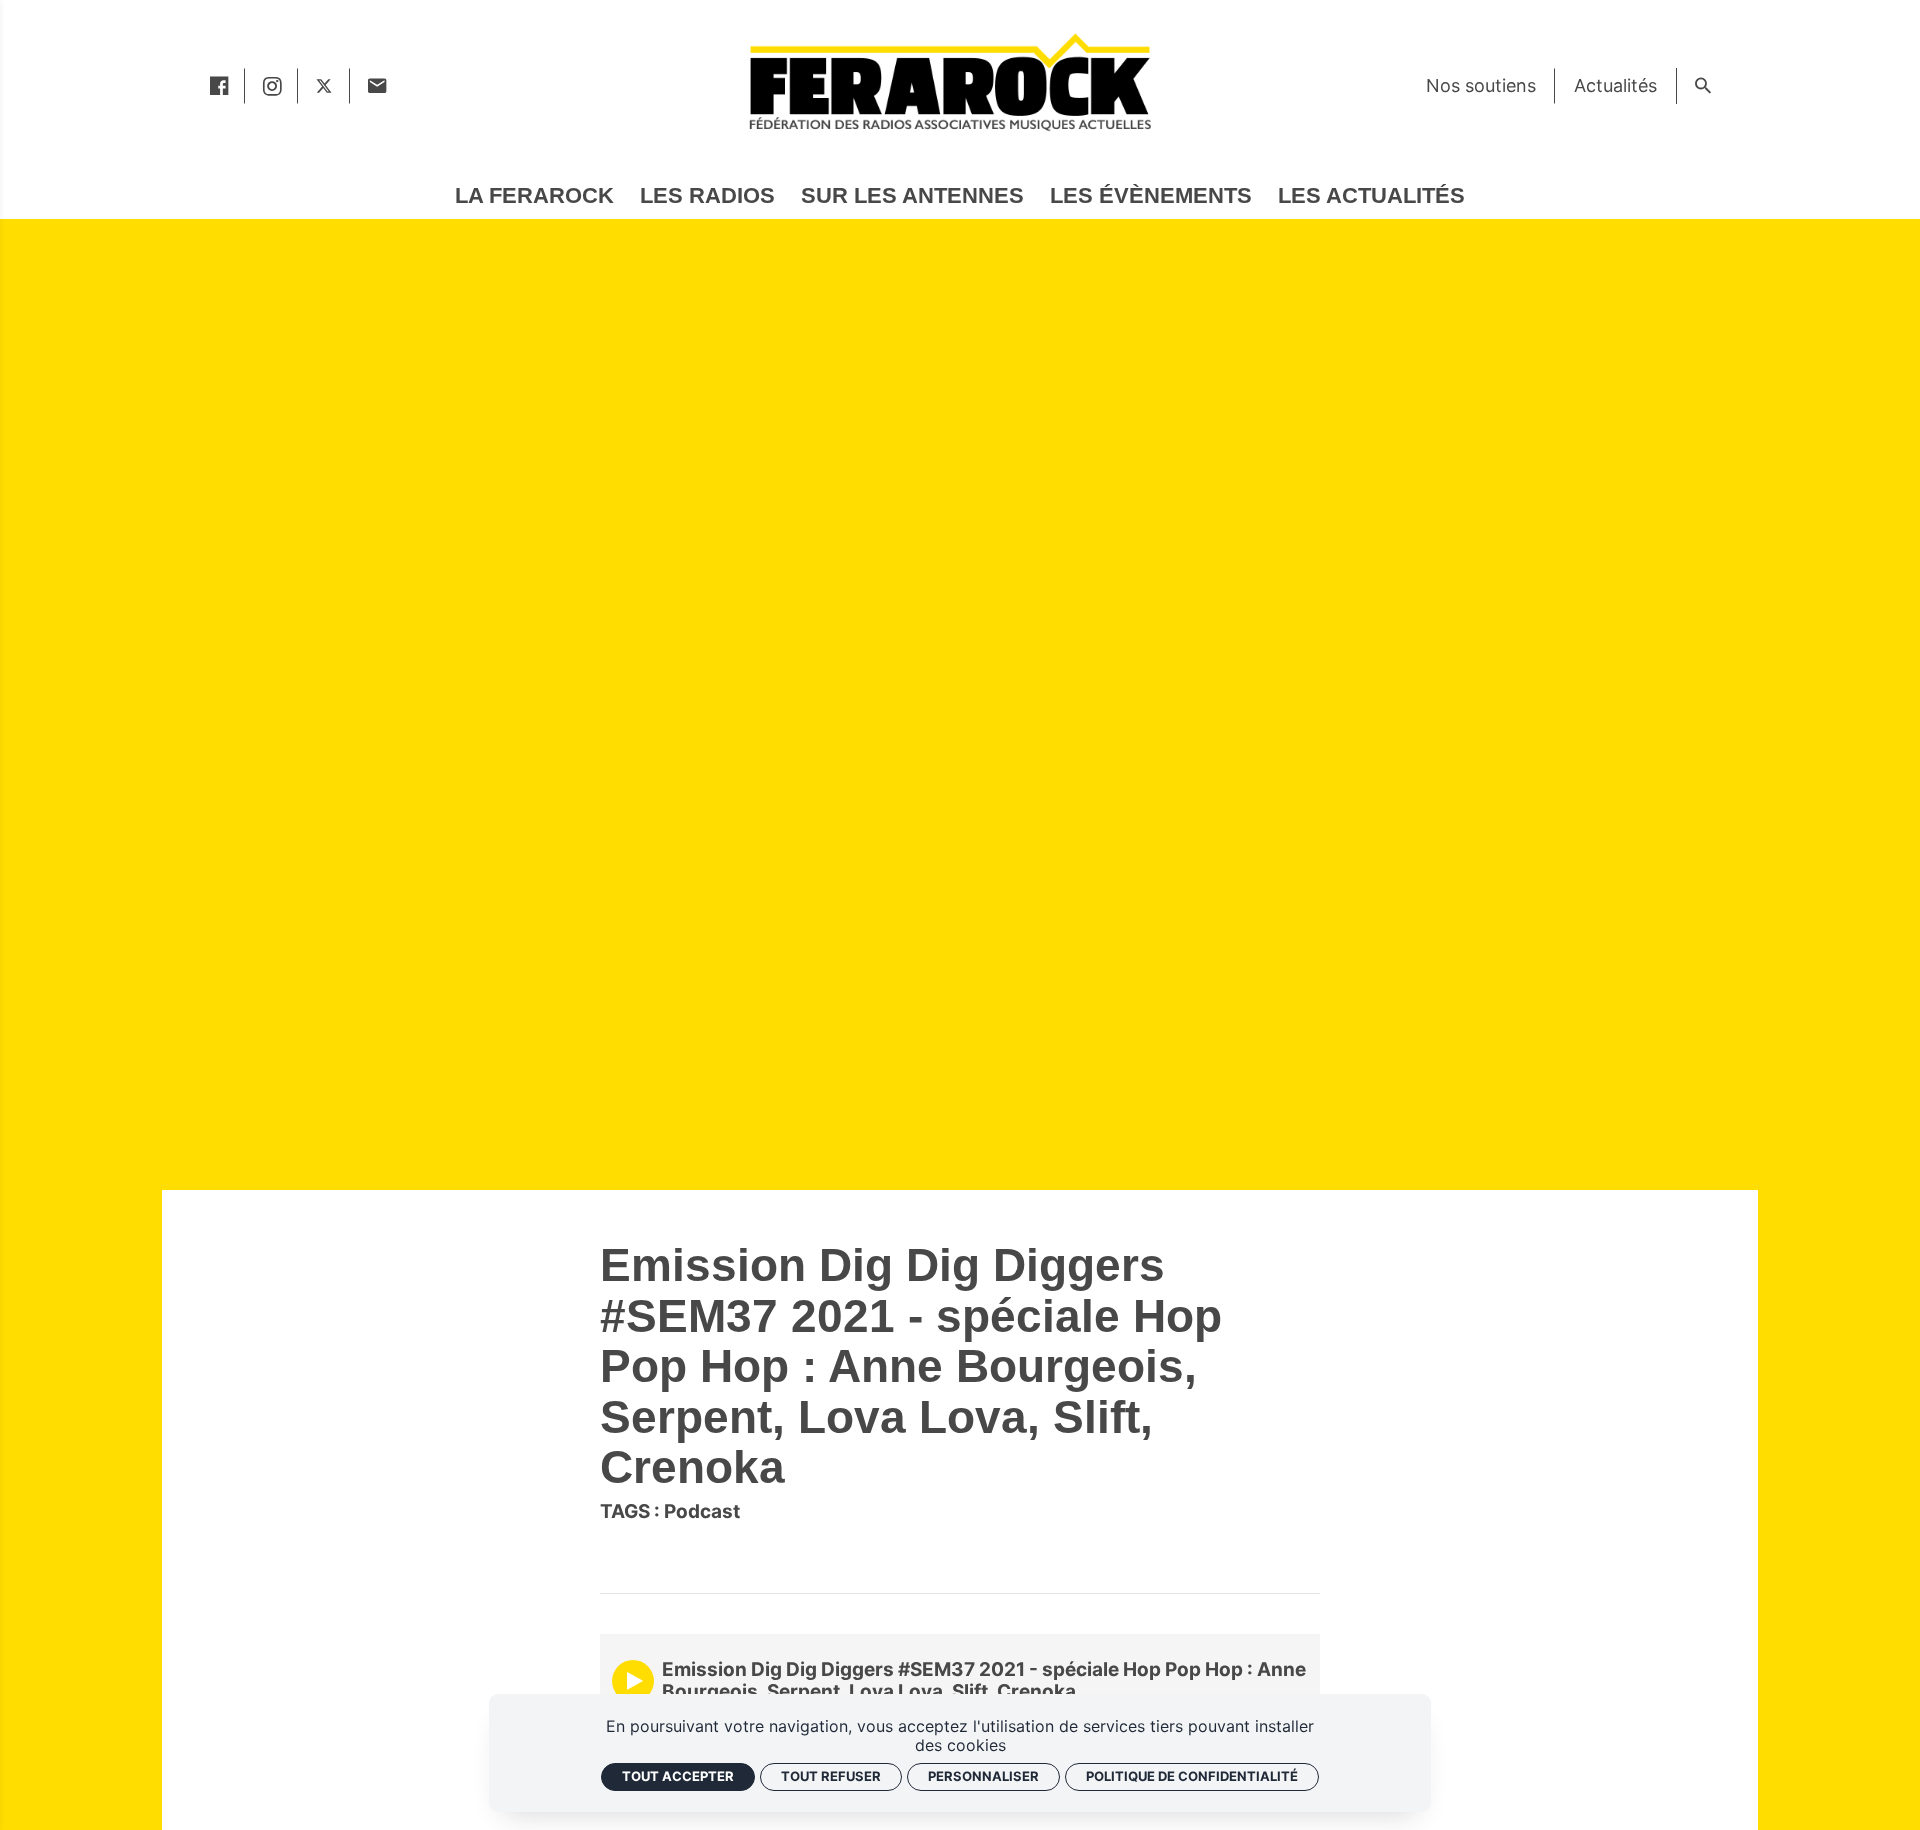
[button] (633, 1681)
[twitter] (324, 86)
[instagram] (271, 86)
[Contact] (376, 86)
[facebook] (218, 86)
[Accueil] (949, 81)
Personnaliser (983, 1776)
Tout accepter (678, 1776)
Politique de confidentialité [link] (1192, 1776)
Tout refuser (831, 1776)
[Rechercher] (1702, 86)
